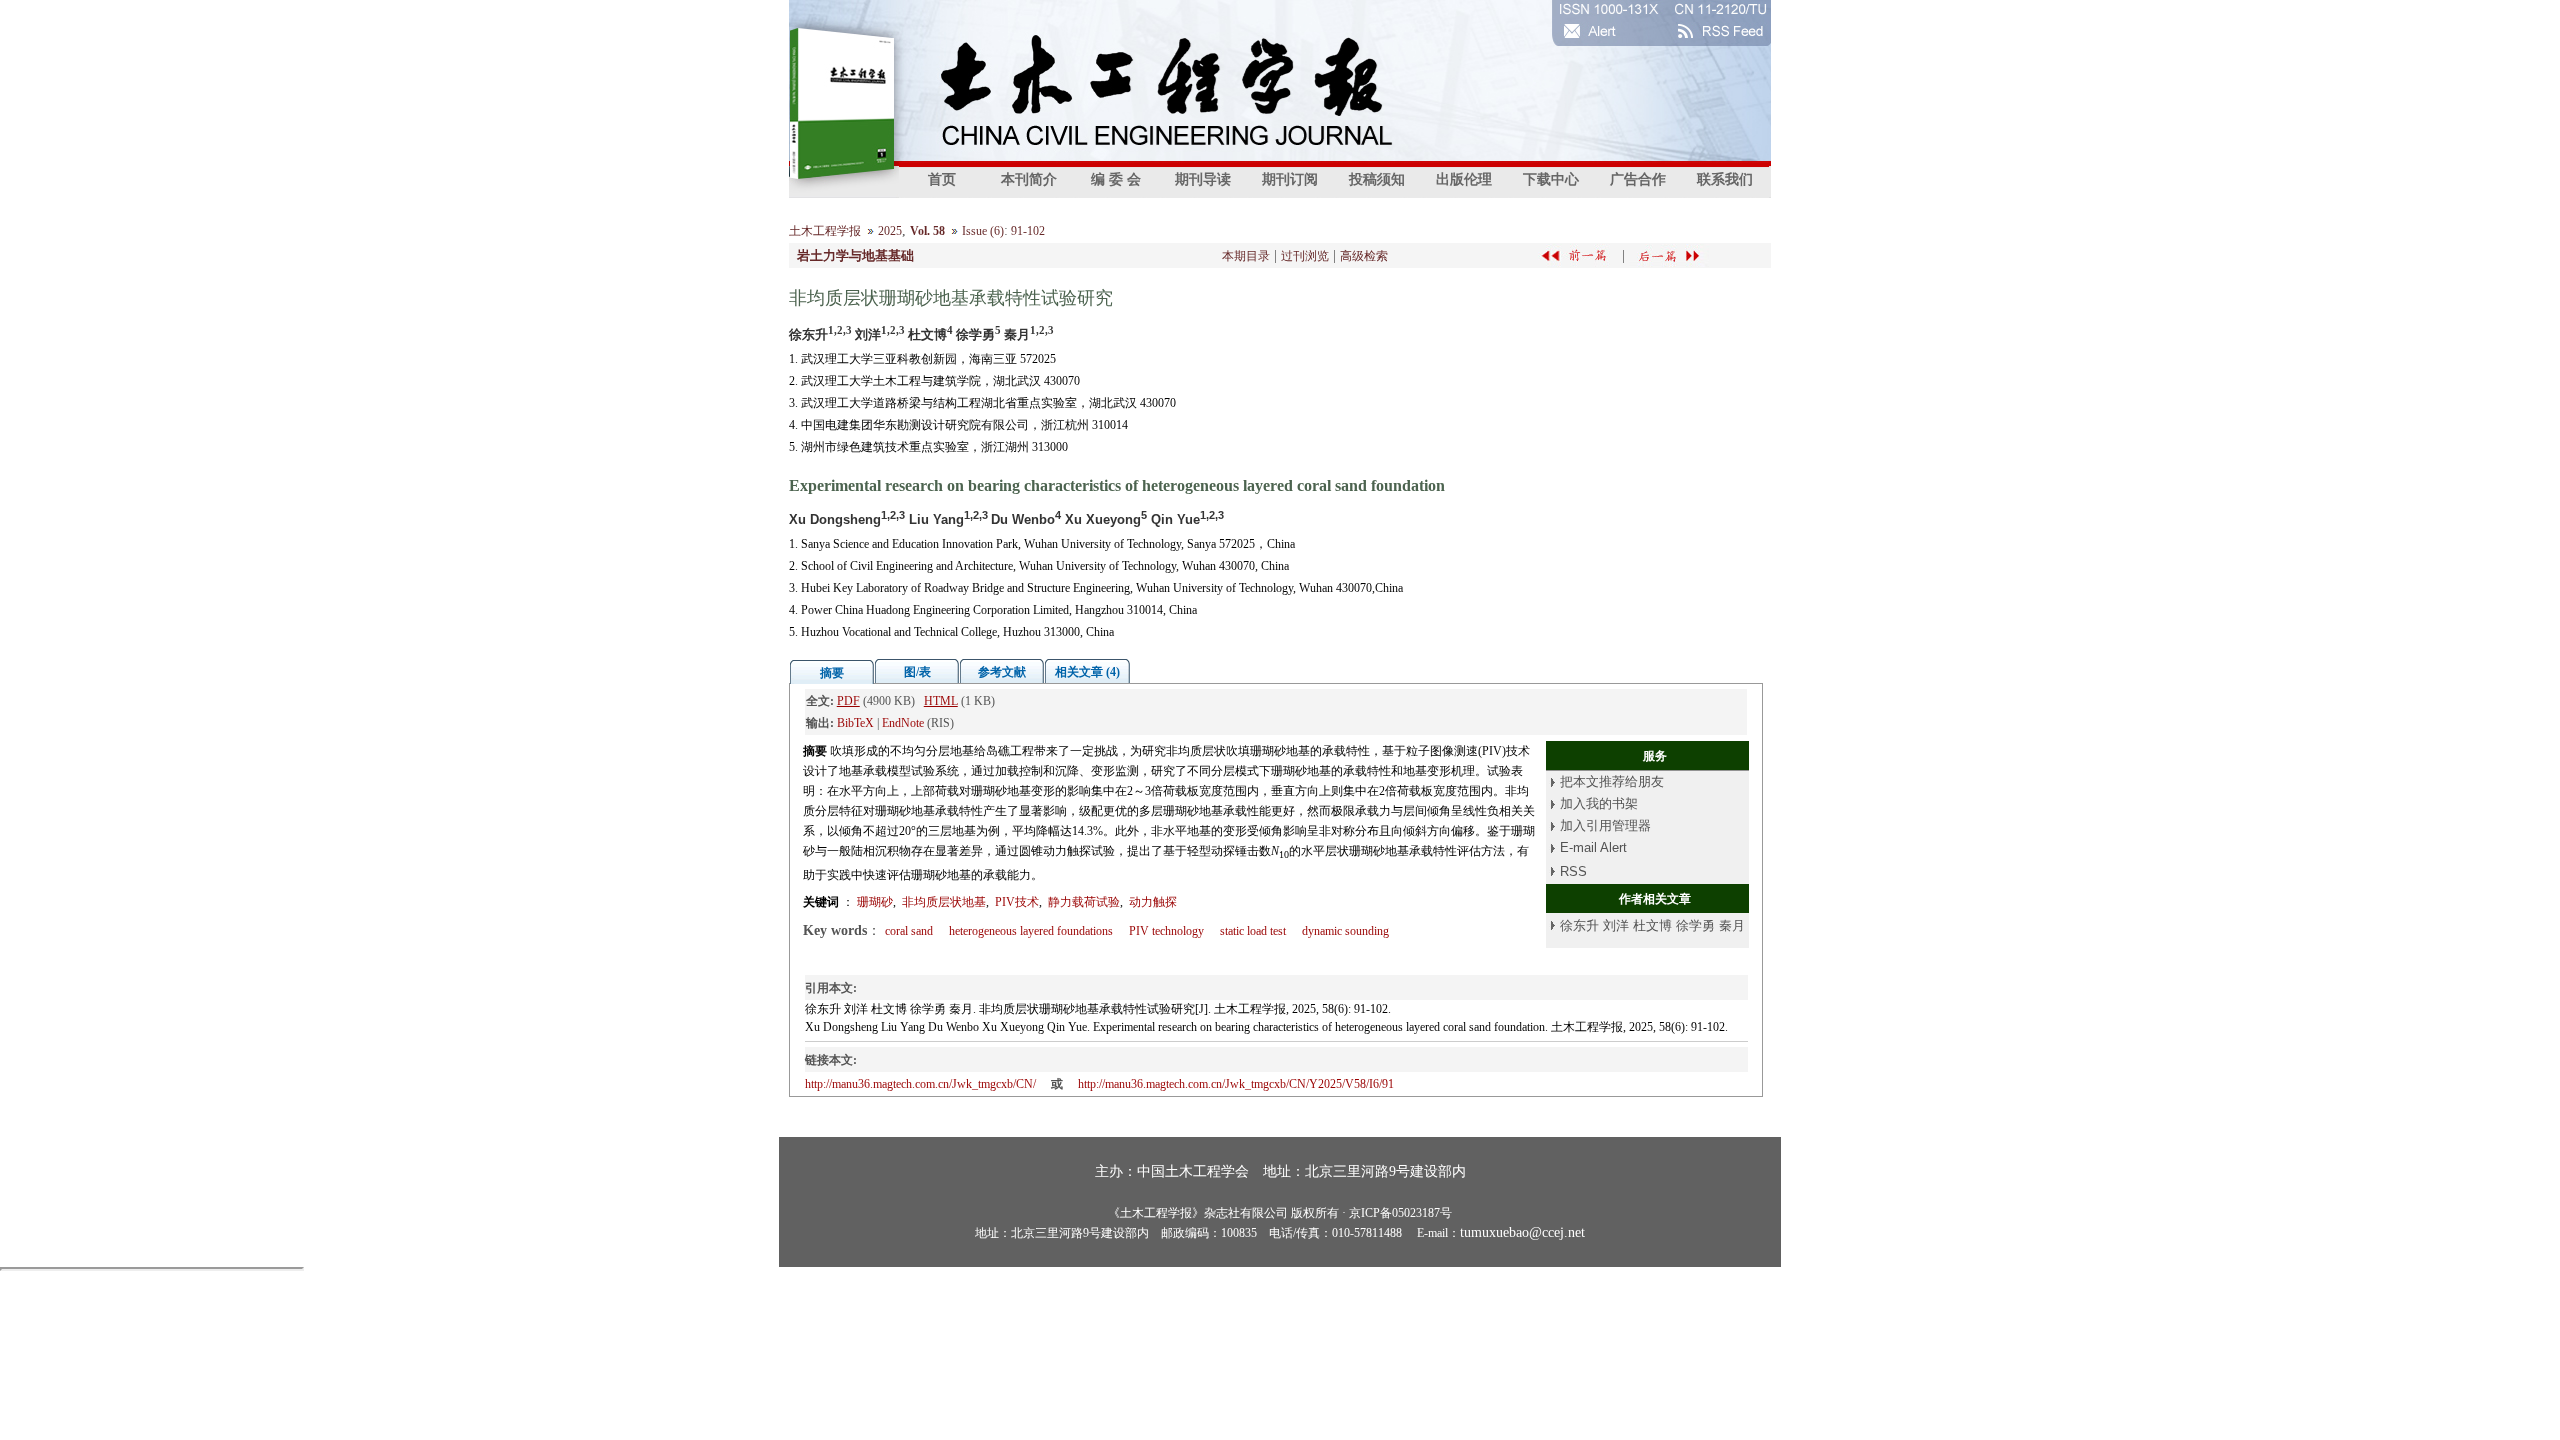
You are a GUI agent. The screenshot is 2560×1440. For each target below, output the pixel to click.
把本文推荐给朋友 (1612, 781)
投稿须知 (1377, 179)
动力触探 (1153, 902)
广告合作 (1638, 179)
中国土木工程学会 (1193, 1171)
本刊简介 (1029, 179)
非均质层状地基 (944, 902)
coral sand (909, 931)
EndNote (903, 723)
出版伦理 (1464, 179)
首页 (942, 179)
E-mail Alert (1593, 847)
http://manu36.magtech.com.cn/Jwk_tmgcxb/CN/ (920, 1084)
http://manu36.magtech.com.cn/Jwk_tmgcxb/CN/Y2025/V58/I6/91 (1236, 1084)
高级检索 (1364, 256)
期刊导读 (1203, 179)
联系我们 (1725, 179)
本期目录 (1246, 256)
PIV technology (1166, 931)
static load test (1253, 931)
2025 (890, 231)
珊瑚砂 (875, 902)
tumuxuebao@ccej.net (1522, 1232)
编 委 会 (1116, 179)
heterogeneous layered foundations (1031, 931)
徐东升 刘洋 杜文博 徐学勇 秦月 (1652, 925)
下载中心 (1551, 179)
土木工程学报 (825, 231)
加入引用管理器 (1605, 825)
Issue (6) (983, 231)
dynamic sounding (1345, 931)
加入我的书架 (1599, 803)
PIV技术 (1017, 902)
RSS (1573, 871)
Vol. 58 (927, 231)
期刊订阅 (1290, 179)
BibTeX (855, 723)
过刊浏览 (1305, 256)
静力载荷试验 (1084, 902)
